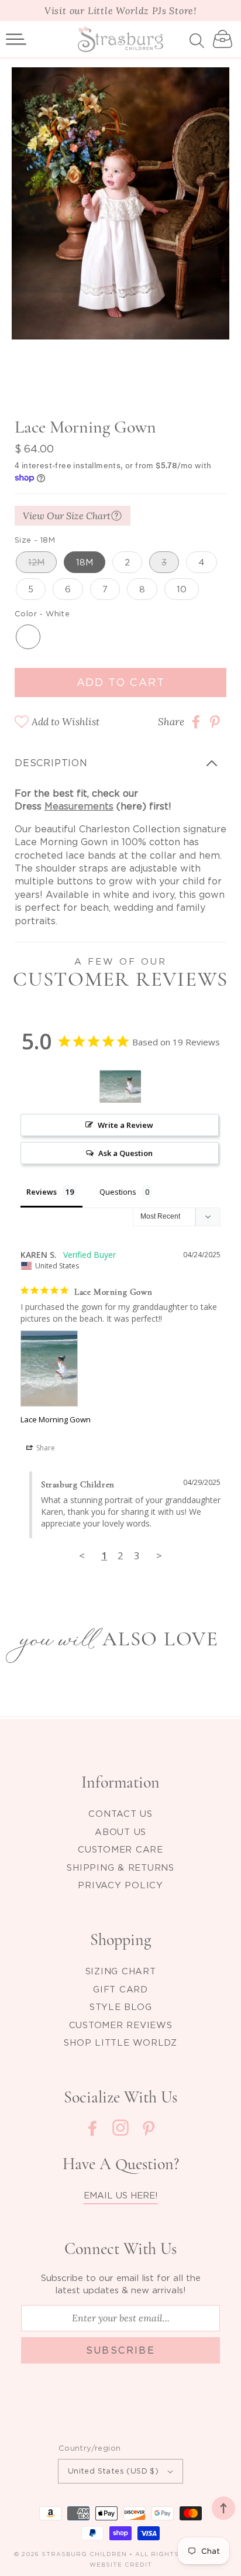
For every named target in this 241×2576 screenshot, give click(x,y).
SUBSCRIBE (121, 2350)
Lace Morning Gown (56, 1419)
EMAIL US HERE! (121, 2195)
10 (182, 589)
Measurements (79, 806)
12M (36, 562)
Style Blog (121, 2006)
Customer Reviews (121, 2025)
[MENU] (16, 39)
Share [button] (45, 1448)
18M (85, 562)
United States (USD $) (113, 2471)
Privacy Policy (120, 1885)
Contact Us (120, 1813)
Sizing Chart (121, 1971)
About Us (120, 1831)
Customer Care (120, 1849)
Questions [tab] (118, 1192)
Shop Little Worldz (120, 2042)
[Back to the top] (223, 2508)
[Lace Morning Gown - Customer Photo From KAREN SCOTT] (120, 1087)
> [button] (159, 1555)
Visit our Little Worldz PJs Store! (120, 11)
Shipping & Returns (120, 1867)
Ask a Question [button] (125, 1153)
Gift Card (120, 1989)
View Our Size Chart (67, 516)
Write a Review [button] (125, 1125)
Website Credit (121, 2565)
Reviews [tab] (42, 1192)
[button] (16, 39)
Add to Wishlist (66, 722)
